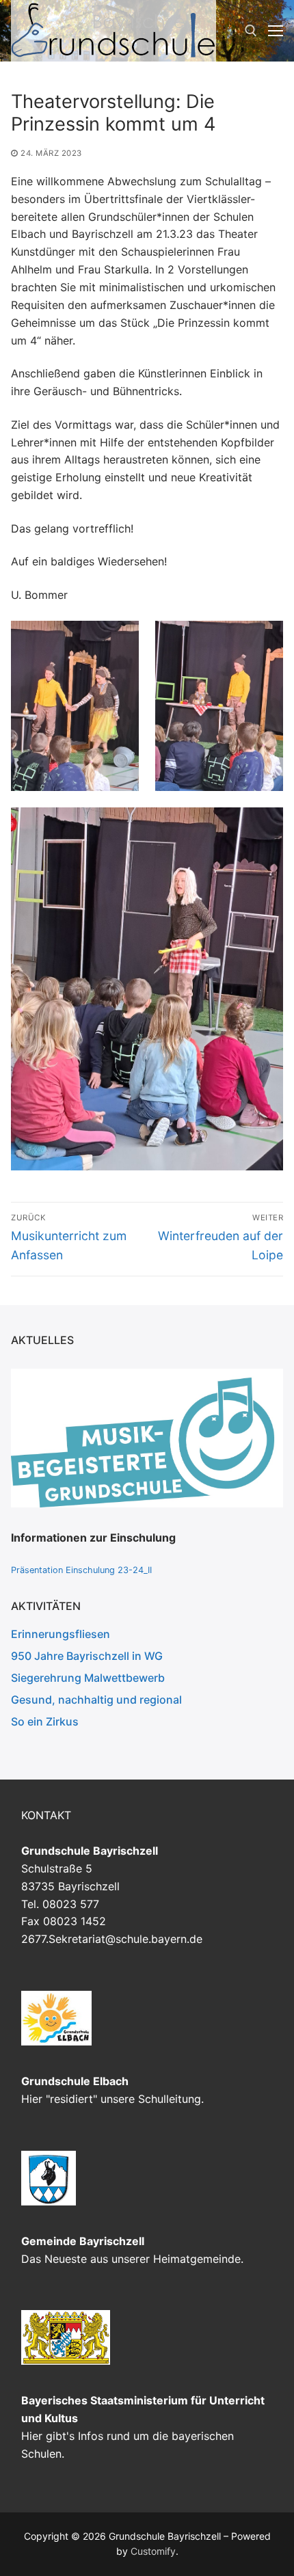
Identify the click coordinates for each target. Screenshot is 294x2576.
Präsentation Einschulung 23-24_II (81, 1570)
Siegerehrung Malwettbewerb (88, 1678)
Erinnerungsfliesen (61, 1634)
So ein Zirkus (45, 1721)
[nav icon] (276, 31)
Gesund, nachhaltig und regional (96, 1700)
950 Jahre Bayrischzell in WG (87, 1656)
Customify (153, 2551)
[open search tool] (251, 31)
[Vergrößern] (260, 1392)
